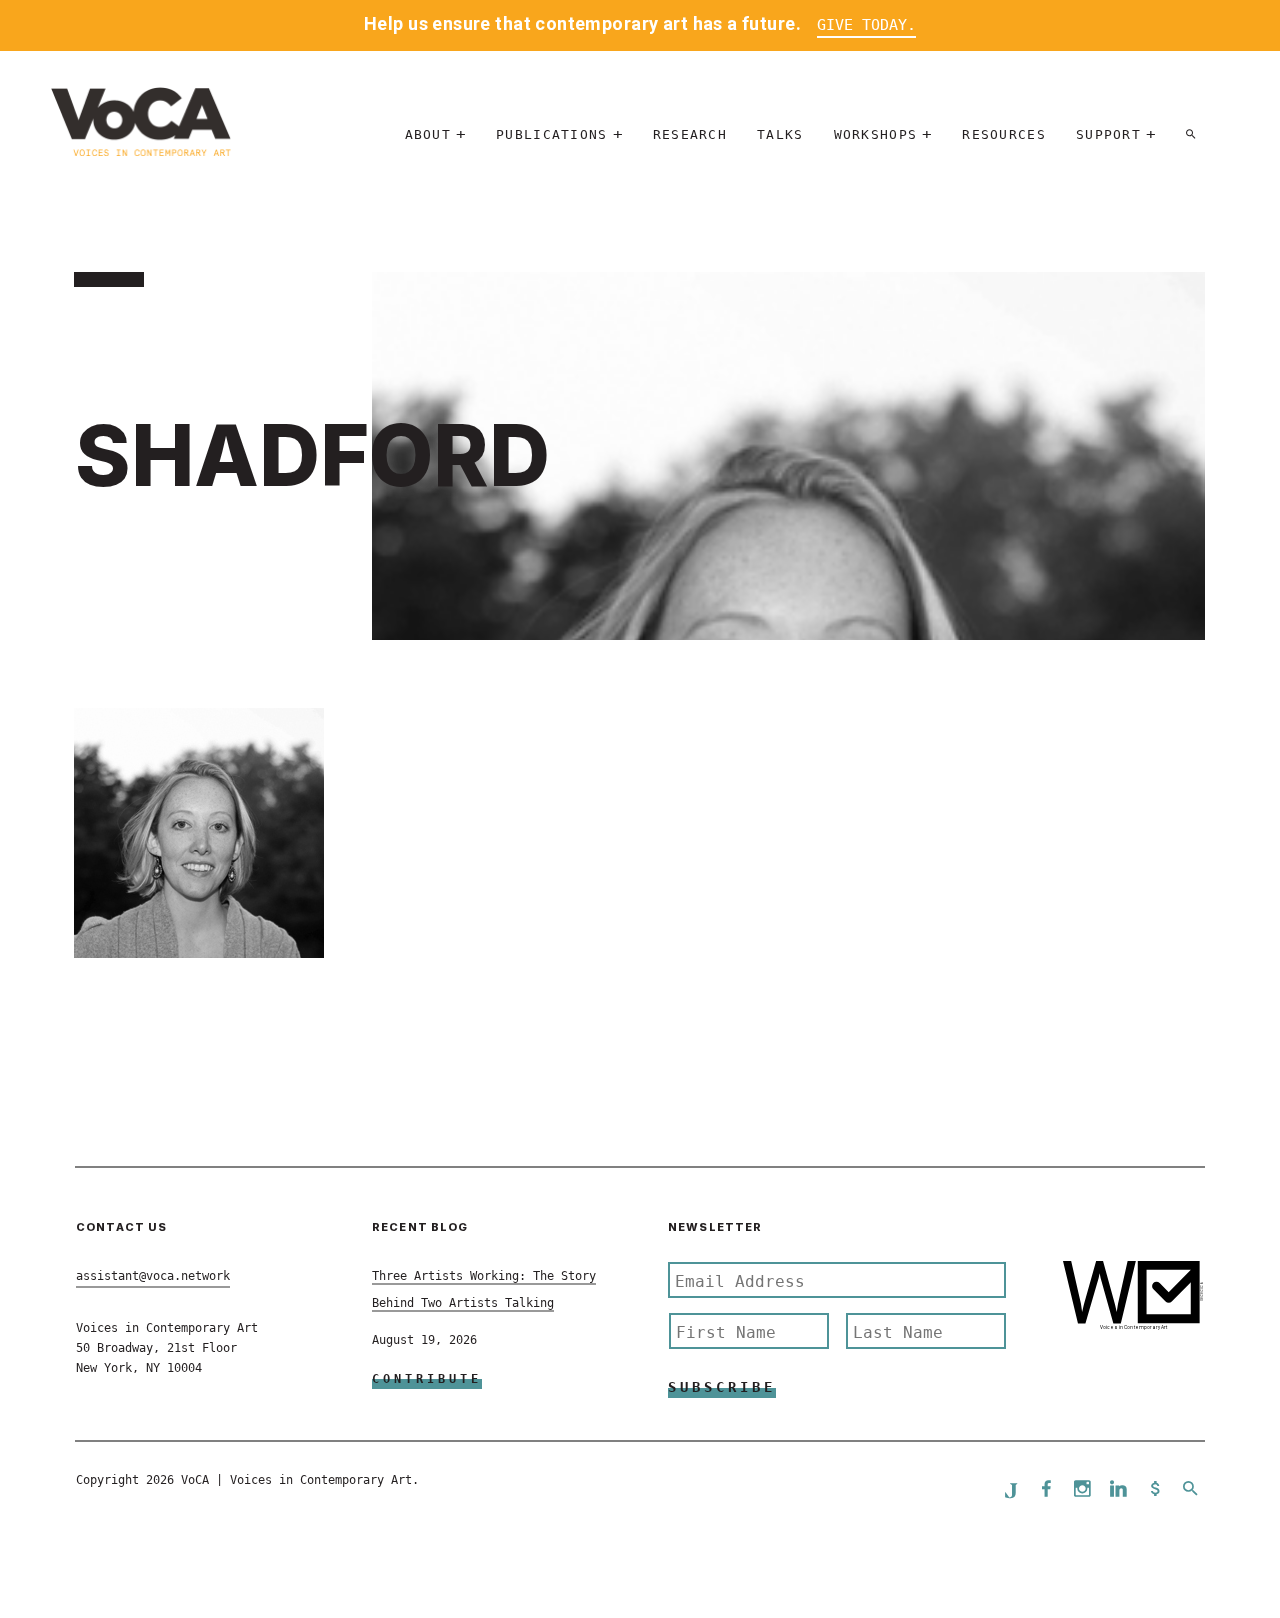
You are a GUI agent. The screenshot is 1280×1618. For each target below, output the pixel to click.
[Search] (1191, 134)
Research (690, 134)
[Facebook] (1047, 1490)
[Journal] (1011, 1490)
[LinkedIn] (1119, 1490)
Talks (780, 134)
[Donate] (1155, 1490)
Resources (1004, 134)
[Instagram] (1083, 1490)
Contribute (427, 1379)
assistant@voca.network (153, 1276)
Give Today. (866, 25)
